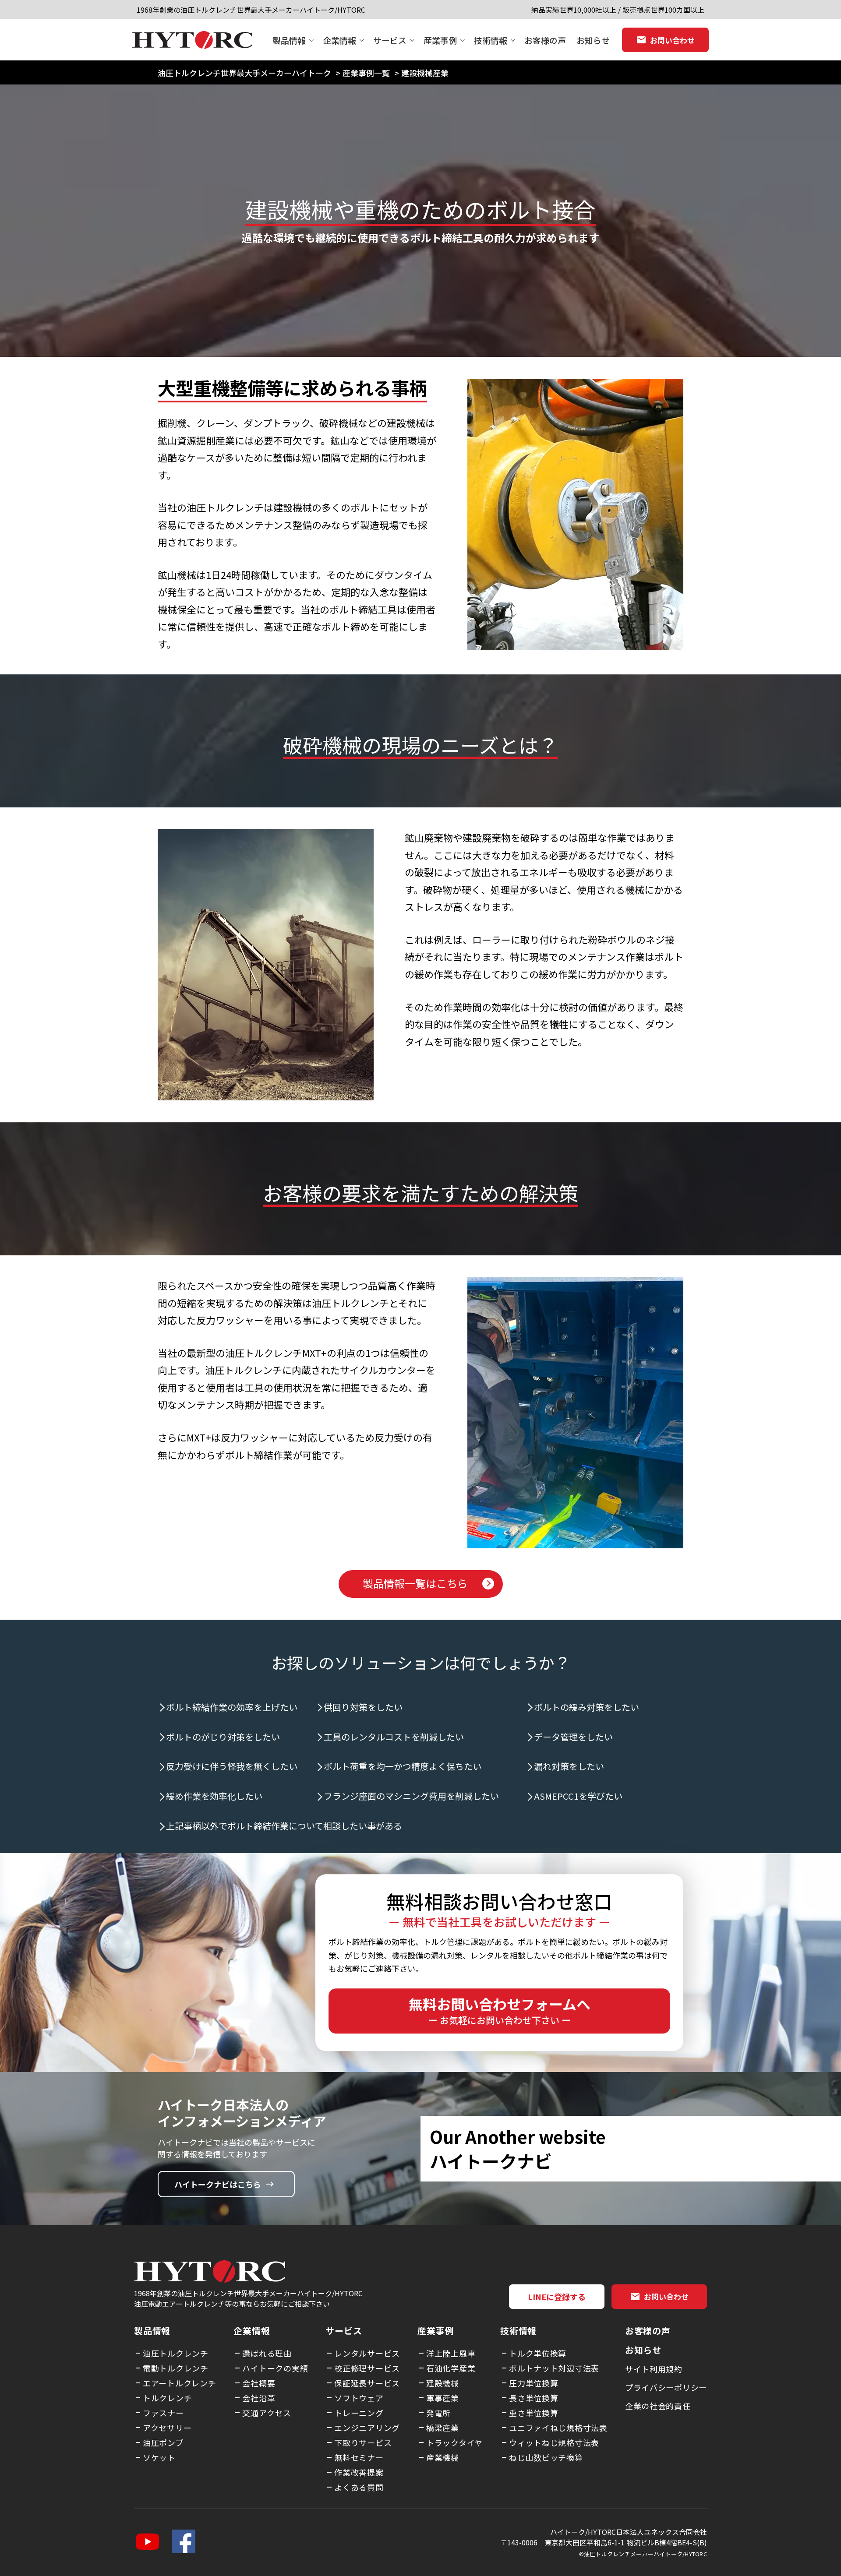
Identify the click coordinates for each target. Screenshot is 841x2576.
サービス (390, 40)
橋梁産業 (443, 2428)
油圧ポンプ (163, 2442)
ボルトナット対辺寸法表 (554, 2368)
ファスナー (163, 2413)
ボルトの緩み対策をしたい (587, 1707)
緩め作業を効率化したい (214, 1796)
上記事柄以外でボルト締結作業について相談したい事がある (284, 1826)
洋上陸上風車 (451, 2353)
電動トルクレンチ (176, 2368)
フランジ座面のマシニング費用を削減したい (411, 1796)
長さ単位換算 (534, 2398)
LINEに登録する (557, 2297)
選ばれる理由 (267, 2353)
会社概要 (259, 2383)
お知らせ (593, 40)
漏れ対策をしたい (569, 1766)
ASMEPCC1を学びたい (578, 1796)
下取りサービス (363, 2442)
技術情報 (491, 40)
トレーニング (359, 2413)
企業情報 (339, 40)
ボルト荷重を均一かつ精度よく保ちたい (403, 1766)
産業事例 (440, 40)
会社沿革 (259, 2398)
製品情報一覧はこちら (415, 1583)
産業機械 (443, 2457)
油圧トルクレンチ (176, 2353)
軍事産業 (443, 2398)
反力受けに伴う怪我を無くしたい (232, 1766)
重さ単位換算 (534, 2413)
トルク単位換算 (538, 2353)
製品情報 (289, 40)
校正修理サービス (367, 2368)
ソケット (159, 2457)
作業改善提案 (359, 2472)
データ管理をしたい (573, 1737)
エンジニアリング (367, 2428)
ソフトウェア (359, 2398)
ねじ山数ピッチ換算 (546, 2457)
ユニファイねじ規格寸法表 (558, 2428)
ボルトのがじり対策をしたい (223, 1737)
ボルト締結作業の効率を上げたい (232, 1707)
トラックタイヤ (454, 2442)
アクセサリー (167, 2428)
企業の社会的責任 (658, 2406)
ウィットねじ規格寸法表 (554, 2442)
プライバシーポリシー (666, 2387)
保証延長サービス (367, 2383)
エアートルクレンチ (179, 2383)
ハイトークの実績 (275, 2368)
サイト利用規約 (654, 2369)
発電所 (438, 2413)
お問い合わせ (672, 40)
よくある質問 (359, 2487)
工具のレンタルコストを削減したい (394, 1737)
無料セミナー (359, 2457)
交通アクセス (267, 2413)
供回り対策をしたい (363, 1707)
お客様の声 (545, 40)
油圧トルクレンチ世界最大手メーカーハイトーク (244, 73)
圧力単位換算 (534, 2383)
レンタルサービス (367, 2353)
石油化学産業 (451, 2368)
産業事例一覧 (366, 73)
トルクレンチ (167, 2398)
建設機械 (443, 2383)
